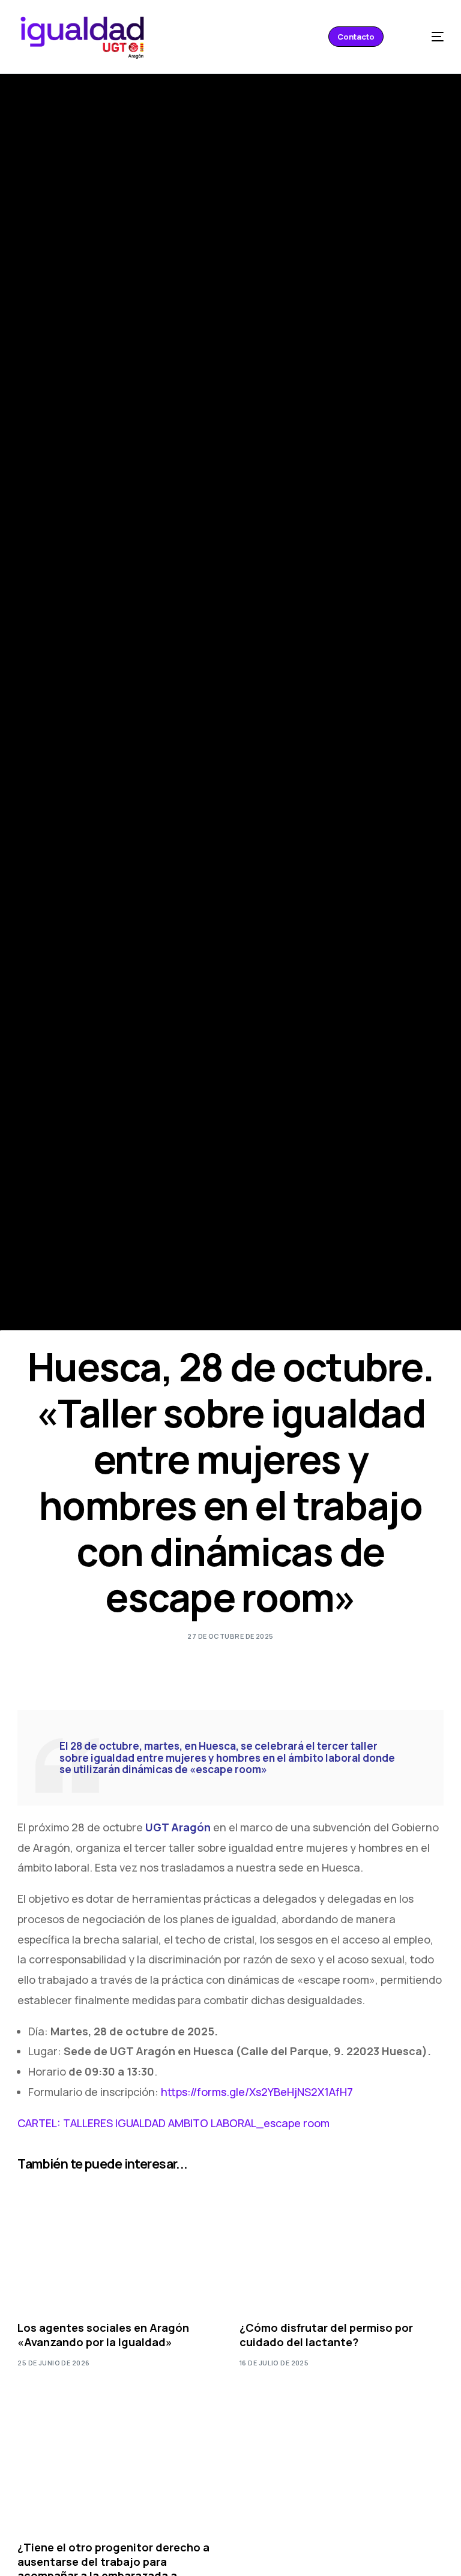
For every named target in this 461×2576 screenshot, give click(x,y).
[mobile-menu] (427, 37)
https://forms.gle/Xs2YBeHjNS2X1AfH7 (257, 2092)
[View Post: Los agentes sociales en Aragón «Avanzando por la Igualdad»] (119, 2243)
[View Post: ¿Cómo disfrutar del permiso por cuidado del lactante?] (342, 2243)
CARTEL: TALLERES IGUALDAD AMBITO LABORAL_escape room (173, 2123)
